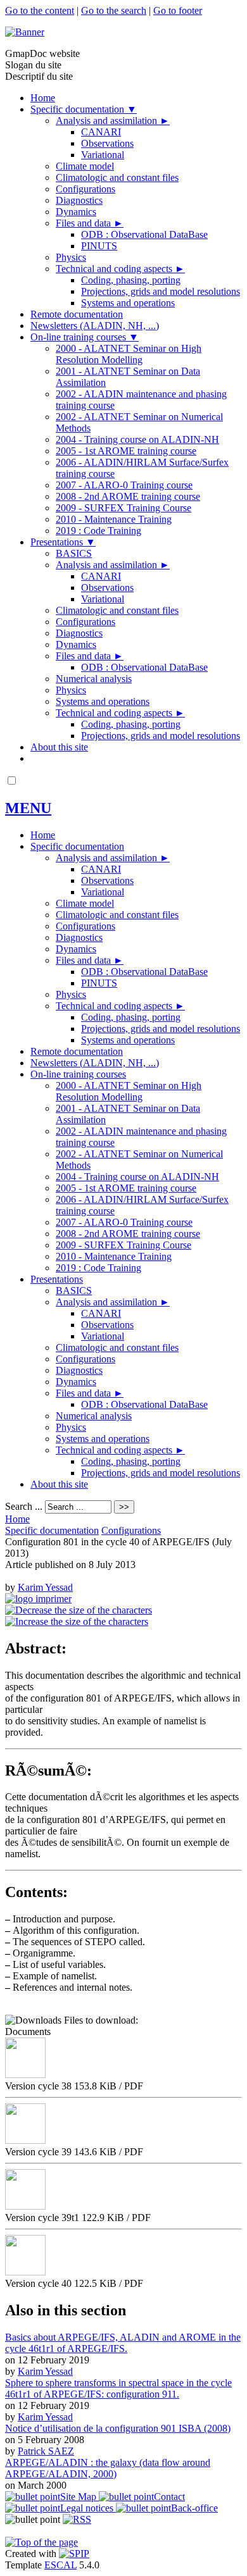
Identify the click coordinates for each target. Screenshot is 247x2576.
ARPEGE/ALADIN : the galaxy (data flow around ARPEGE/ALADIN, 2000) (108, 2468)
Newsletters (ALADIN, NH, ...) (95, 326)
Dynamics (76, 212)
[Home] (25, 32)
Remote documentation (77, 314)
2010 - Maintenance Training (114, 519)
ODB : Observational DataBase (144, 234)
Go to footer (178, 10)
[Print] (38, 1599)
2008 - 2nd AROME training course (128, 496)
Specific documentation (84, 109)
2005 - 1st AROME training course (126, 451)
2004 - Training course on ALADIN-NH (137, 439)
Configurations (85, 189)
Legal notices (88, 2508)
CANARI (101, 132)
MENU (28, 808)
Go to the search (114, 10)
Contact (169, 2497)
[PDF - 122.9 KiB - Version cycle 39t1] (25, 2206)
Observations (107, 143)
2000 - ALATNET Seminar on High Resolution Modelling (129, 354)
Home (43, 98)
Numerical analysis (94, 679)
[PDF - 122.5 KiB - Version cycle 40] (25, 2272)
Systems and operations (128, 303)
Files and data (90, 223)
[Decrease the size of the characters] (79, 1610)
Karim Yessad (45, 1587)
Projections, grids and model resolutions (161, 291)
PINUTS (99, 246)
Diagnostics (79, 200)
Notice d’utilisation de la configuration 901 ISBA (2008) (118, 2428)
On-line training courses (85, 337)
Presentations (63, 542)
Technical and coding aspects (120, 269)
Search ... (24, 1506)
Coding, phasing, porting (131, 280)
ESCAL (60, 2565)
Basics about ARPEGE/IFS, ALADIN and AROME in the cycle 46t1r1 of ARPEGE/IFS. (123, 2343)
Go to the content (40, 10)
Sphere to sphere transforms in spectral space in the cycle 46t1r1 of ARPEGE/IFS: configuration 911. (118, 2388)
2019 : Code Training (98, 531)
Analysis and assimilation (113, 121)
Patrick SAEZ (46, 2451)
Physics (71, 257)
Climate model (85, 166)
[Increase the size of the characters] (77, 1621)
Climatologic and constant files (117, 177)
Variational (103, 155)
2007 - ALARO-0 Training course (124, 485)
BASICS (74, 553)
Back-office (194, 2508)
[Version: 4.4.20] (74, 2554)
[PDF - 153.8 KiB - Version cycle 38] (25, 2075)
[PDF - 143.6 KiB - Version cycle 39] (25, 2140)
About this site (59, 747)
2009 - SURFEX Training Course (123, 508)
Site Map (79, 2497)
